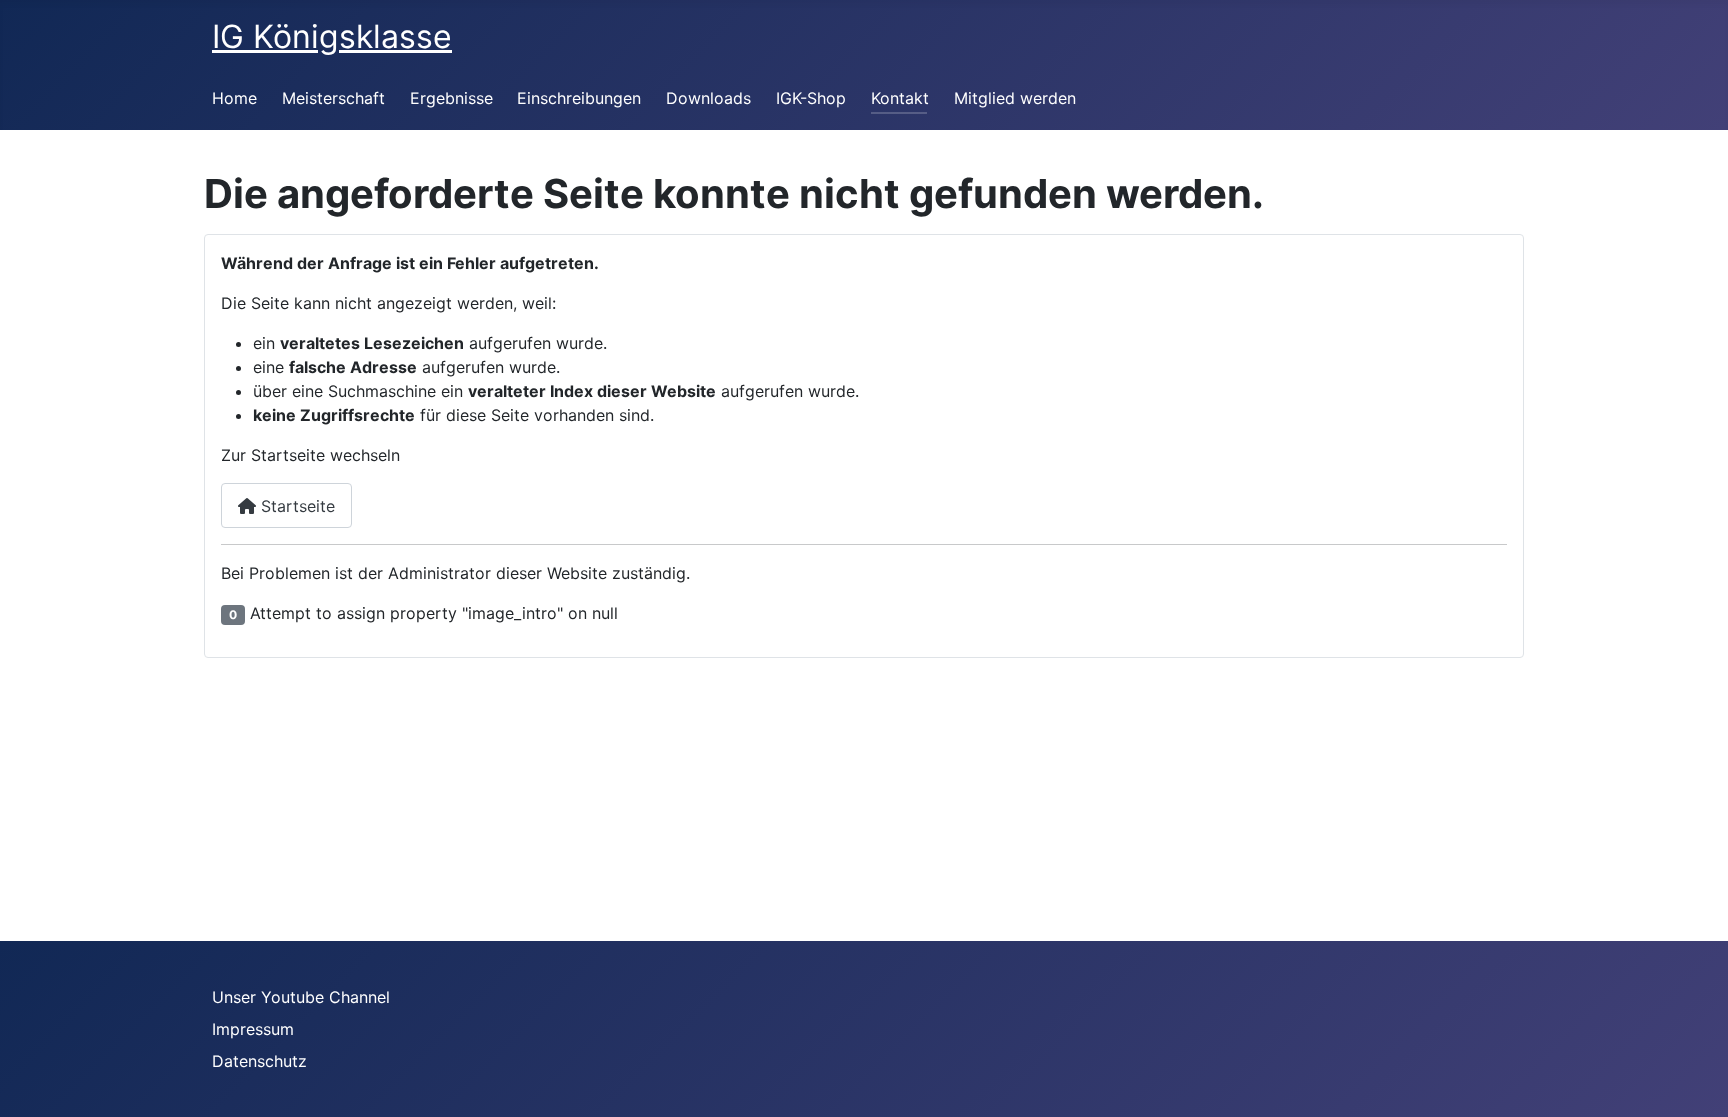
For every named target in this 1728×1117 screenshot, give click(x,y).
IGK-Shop (811, 98)
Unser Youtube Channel (301, 997)
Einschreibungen (579, 98)
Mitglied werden (1015, 98)
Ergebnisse (451, 98)
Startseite (295, 506)
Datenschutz (259, 1061)
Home (234, 98)
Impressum (253, 1029)
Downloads (708, 98)
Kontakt (900, 98)
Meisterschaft (333, 98)
